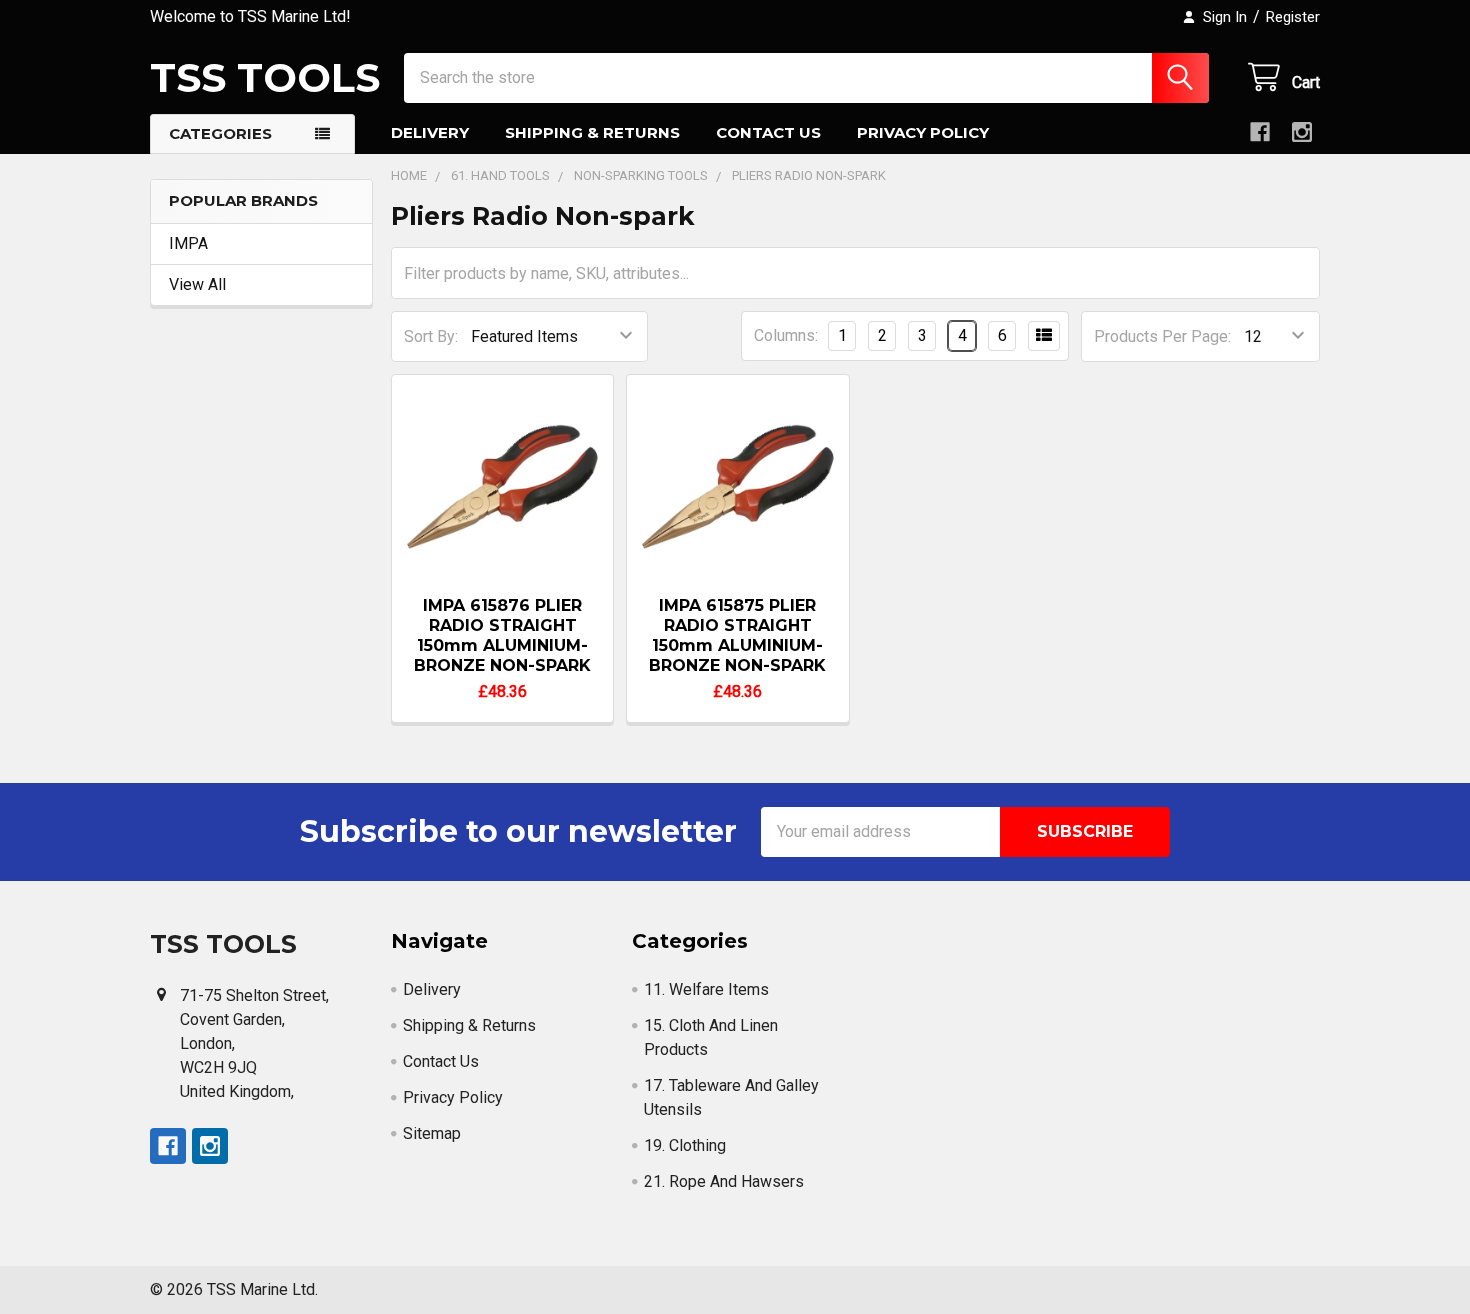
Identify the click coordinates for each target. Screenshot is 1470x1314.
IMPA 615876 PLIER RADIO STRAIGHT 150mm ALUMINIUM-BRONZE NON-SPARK (502, 635)
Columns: (786, 335)
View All (197, 284)
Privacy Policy (923, 132)
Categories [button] (220, 133)
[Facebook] (1260, 132)
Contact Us (768, 132)
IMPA (188, 243)
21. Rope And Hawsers (724, 1181)
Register (1293, 17)
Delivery (430, 132)
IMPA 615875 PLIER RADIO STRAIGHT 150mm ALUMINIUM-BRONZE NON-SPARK (737, 635)
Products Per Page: (1162, 336)
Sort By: (431, 336)
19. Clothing (685, 1145)
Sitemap (432, 1133)
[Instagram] (1302, 132)
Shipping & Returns (592, 132)
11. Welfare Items (706, 989)
